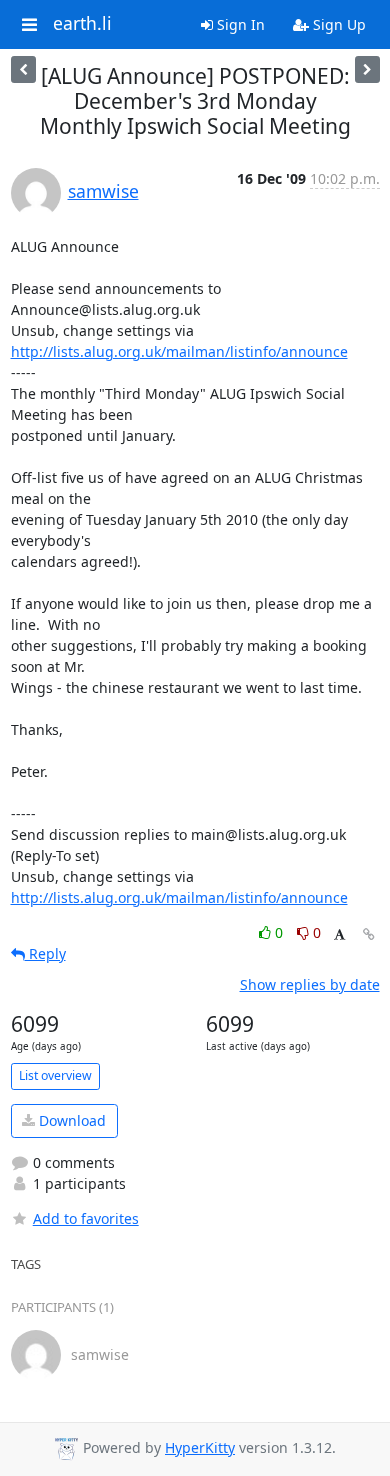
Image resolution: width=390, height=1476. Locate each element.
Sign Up (337, 24)
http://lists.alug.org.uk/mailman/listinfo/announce (179, 351)
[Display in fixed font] (339, 935)
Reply (45, 953)
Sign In (239, 24)
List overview (55, 1075)
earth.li (82, 24)
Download (70, 1120)
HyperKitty (200, 1447)
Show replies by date (310, 984)
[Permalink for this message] (369, 934)
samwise (103, 191)
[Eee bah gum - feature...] (367, 69)
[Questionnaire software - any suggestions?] (23, 69)
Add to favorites (86, 1218)
